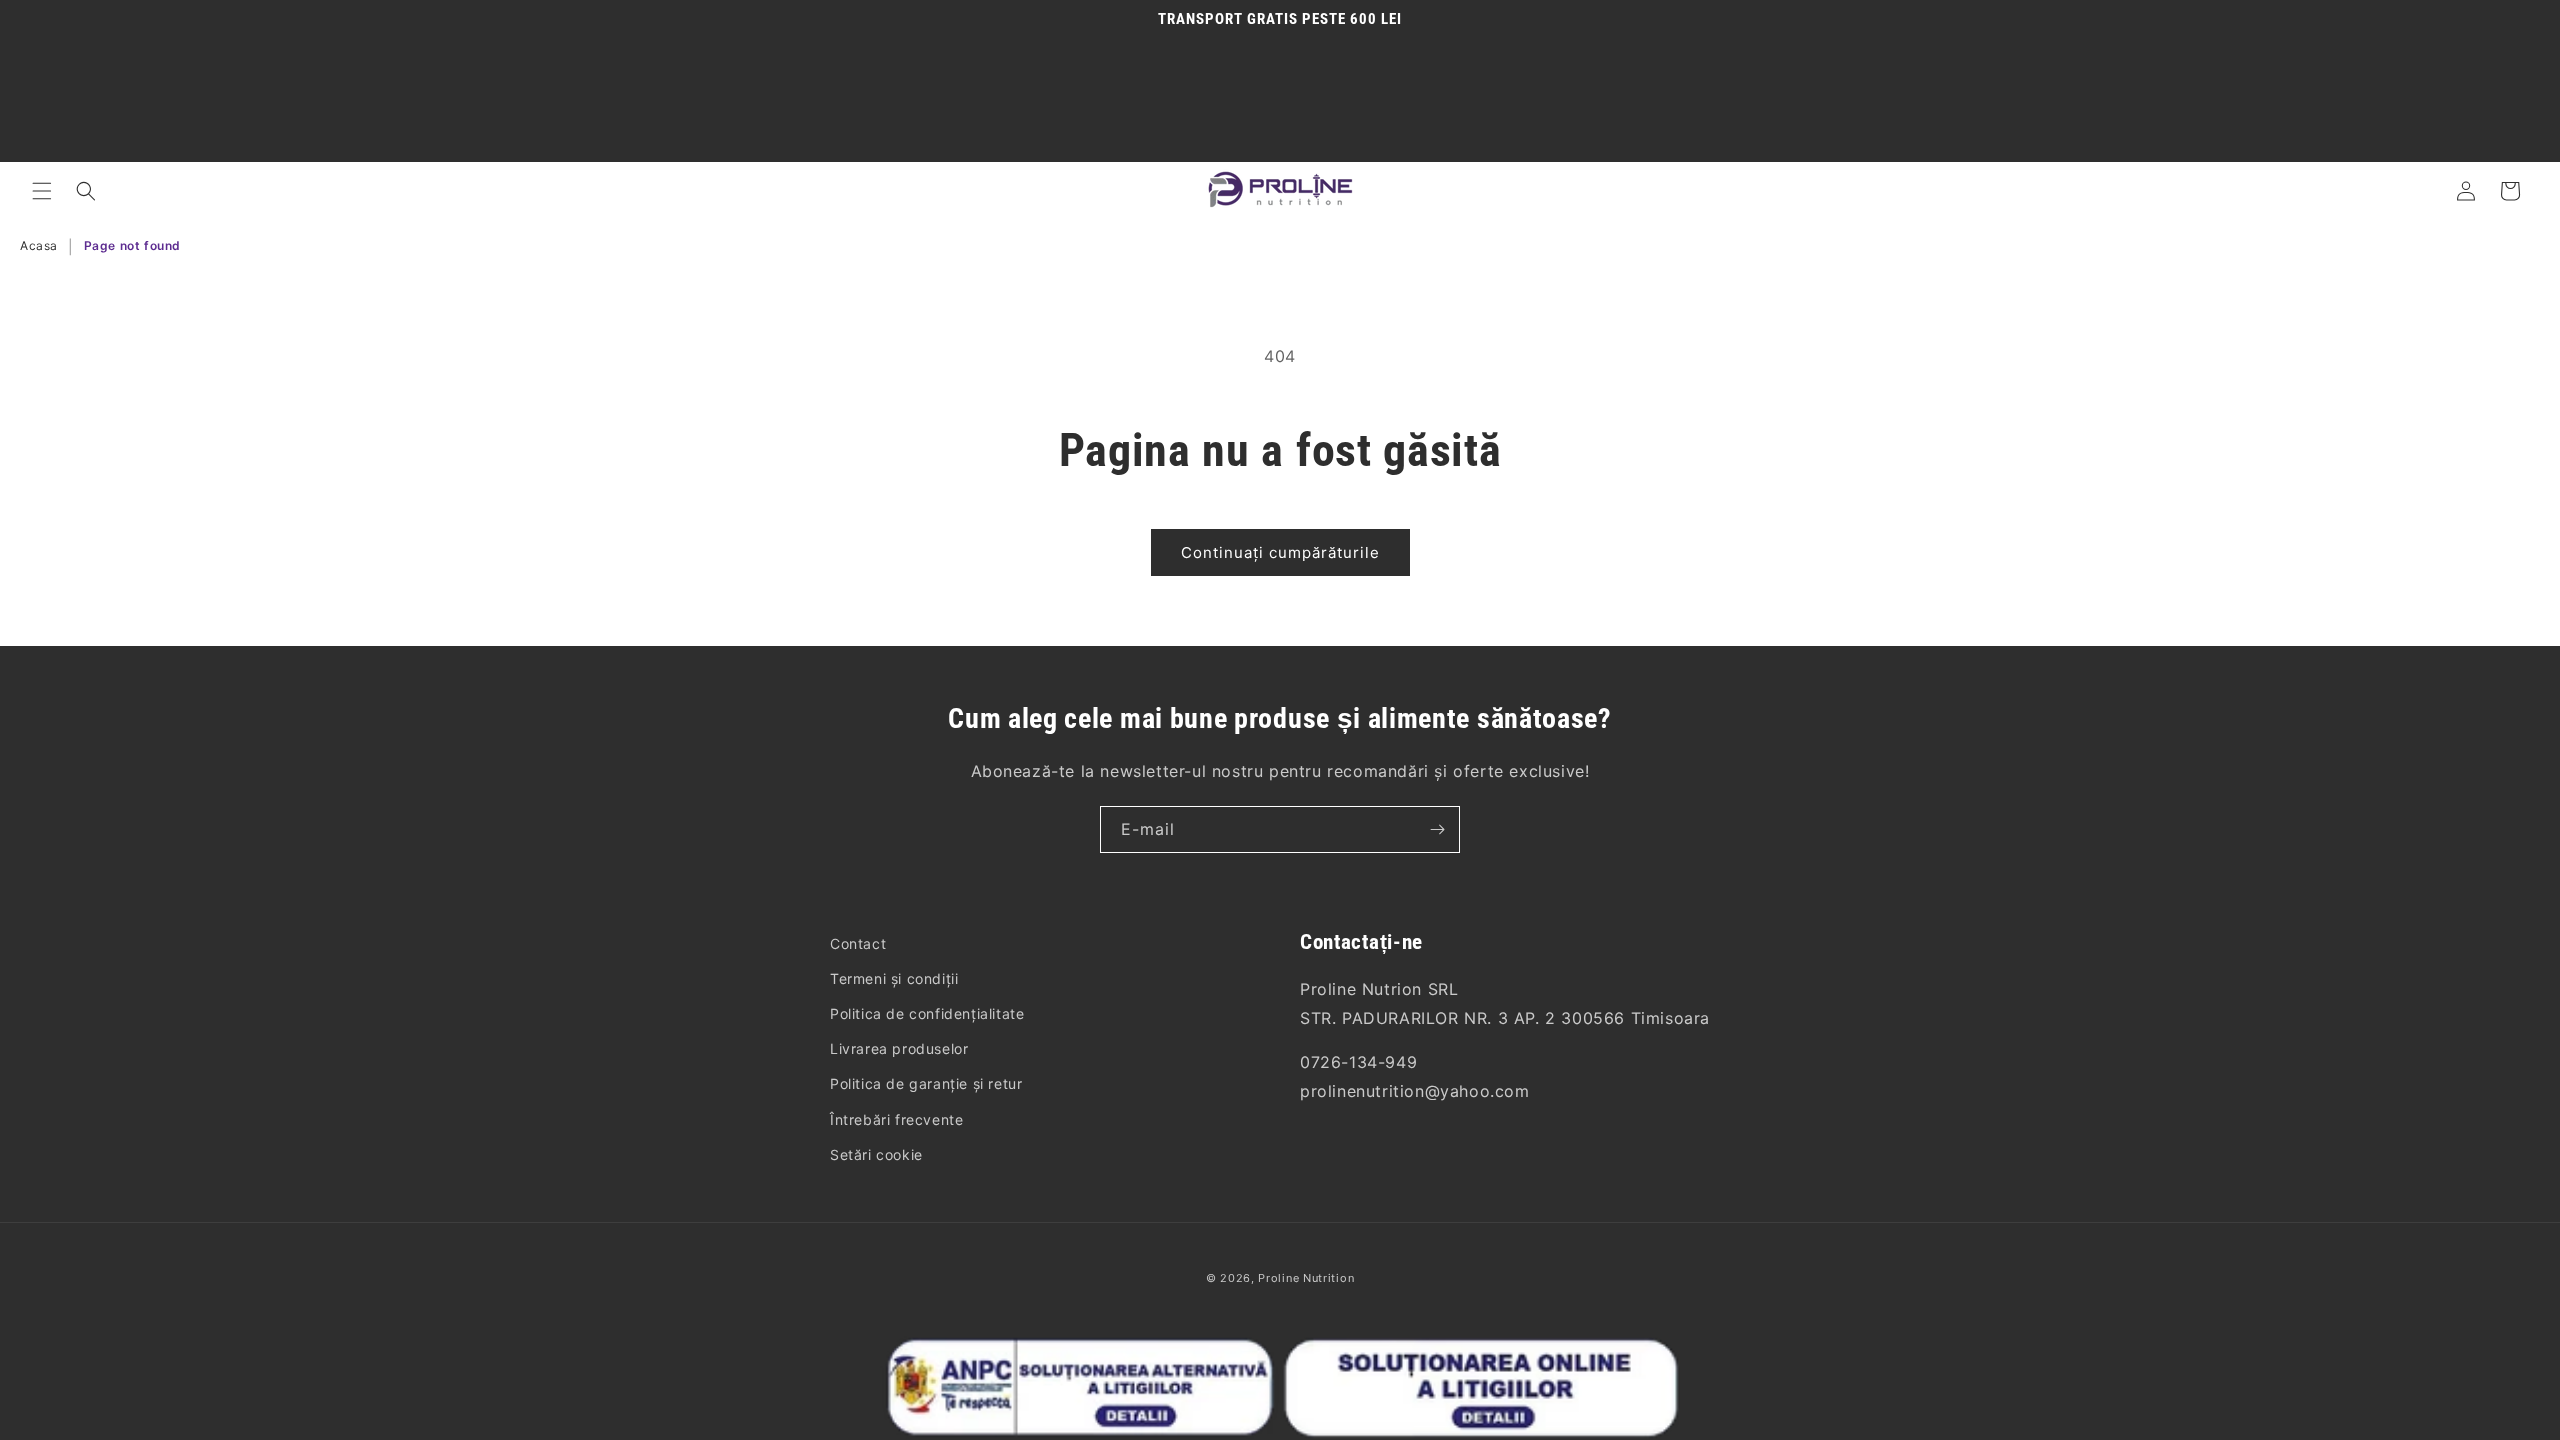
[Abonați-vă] (1437, 829)
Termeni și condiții (894, 978)
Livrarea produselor (899, 1048)
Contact (858, 943)
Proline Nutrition (1306, 1278)
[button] (42, 191)
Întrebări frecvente (896, 1119)
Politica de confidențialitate (927, 1013)
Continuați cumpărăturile (1280, 552)
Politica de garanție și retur (926, 1083)
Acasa (39, 245)
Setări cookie (876, 1154)
